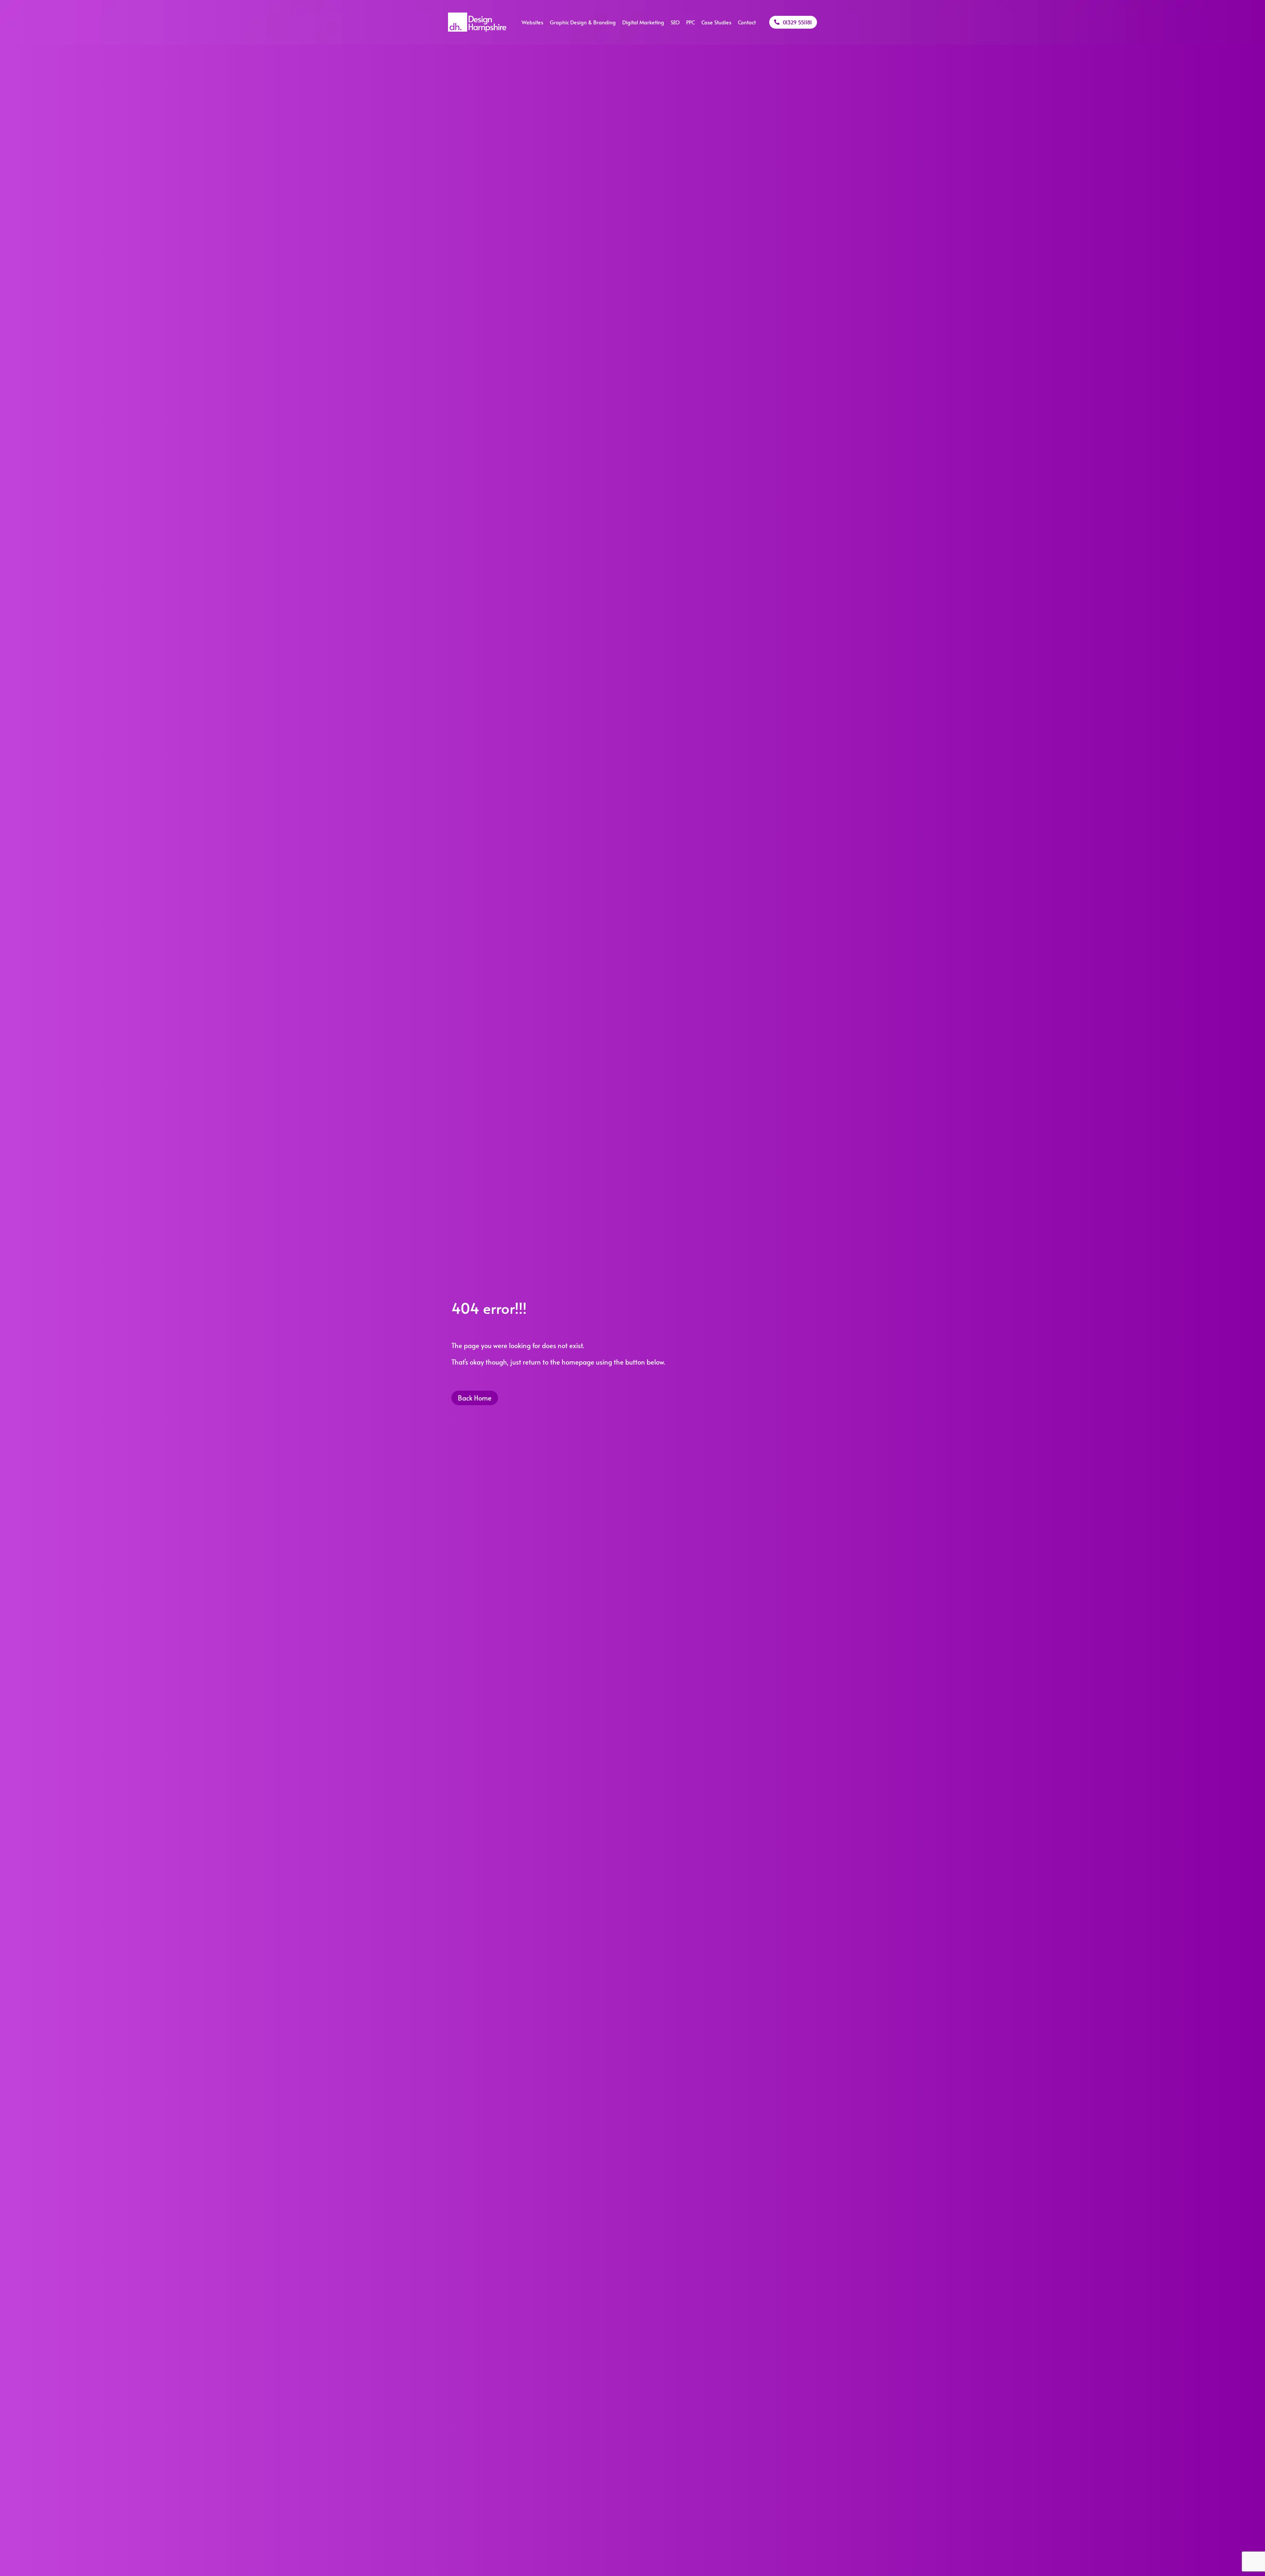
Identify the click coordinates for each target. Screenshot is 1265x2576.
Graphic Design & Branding (583, 22)
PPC (690, 22)
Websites (532, 22)
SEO (675, 22)
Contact (747, 22)
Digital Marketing (643, 22)
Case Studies (716, 22)
